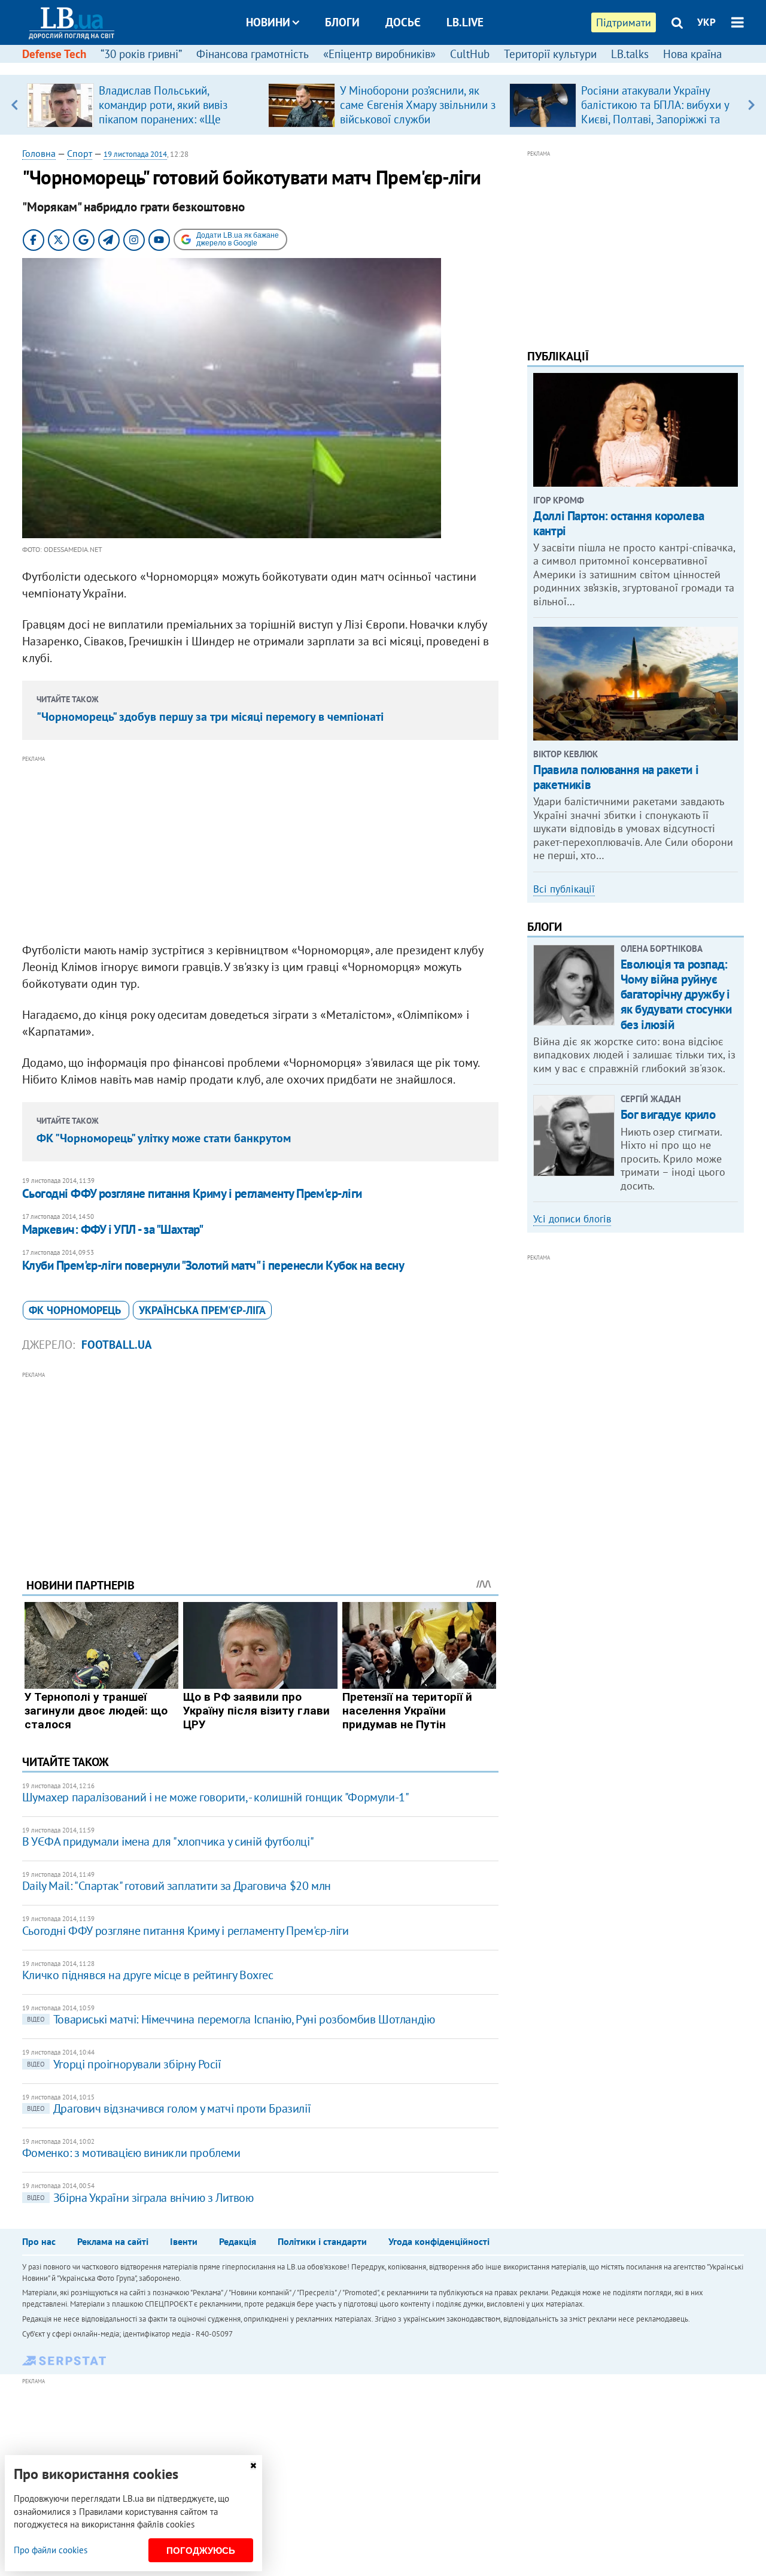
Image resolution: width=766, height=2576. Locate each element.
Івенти (184, 2241)
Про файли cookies (51, 2550)
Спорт (80, 153)
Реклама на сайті (113, 2241)
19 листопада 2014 (135, 154)
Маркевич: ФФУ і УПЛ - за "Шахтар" (113, 1229)
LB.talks (630, 54)
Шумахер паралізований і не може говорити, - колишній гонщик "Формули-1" (216, 1797)
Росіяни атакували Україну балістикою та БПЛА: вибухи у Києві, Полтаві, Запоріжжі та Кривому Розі (655, 112)
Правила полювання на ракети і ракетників (616, 777)
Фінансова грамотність (253, 54)
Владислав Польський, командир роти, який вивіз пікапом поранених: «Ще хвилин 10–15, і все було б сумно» (165, 119)
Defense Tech (54, 54)
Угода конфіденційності (439, 2241)
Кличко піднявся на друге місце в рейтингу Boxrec (148, 1975)
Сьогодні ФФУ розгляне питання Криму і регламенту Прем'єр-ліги (192, 1193)
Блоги (342, 22)
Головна (39, 153)
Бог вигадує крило (668, 1114)
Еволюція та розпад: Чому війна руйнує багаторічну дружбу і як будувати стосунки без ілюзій (676, 994)
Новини (268, 22)
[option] (143, 105)
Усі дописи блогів (572, 1219)
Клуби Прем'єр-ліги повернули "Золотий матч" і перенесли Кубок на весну (213, 1265)
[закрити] (253, 2466)
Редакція (238, 2241)
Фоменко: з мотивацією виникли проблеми (131, 2153)
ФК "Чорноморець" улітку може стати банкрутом (164, 1138)
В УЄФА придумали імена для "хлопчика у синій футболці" (168, 1841)
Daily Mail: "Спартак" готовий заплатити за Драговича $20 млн (177, 1886)
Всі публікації (564, 889)
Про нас (39, 2241)
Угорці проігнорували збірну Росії (124, 2064)
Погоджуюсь (201, 2551)
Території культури (550, 54)
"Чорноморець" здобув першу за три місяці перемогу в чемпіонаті (210, 717)
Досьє (403, 22)
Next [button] (751, 105)
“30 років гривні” (141, 54)
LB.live (465, 22)
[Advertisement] (260, 849)
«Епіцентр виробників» (379, 54)
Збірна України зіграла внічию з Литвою (140, 2198)
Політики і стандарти (322, 2241)
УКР (706, 22)
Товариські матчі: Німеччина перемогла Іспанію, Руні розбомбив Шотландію (231, 2019)
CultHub (470, 54)
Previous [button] (15, 105)
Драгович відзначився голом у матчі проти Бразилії (169, 2108)
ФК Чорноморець (76, 1310)
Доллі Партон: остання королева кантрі (618, 523)
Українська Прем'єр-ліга (202, 1310)
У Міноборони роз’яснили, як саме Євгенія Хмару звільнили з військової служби (418, 105)
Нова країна (692, 54)
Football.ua (117, 1345)
